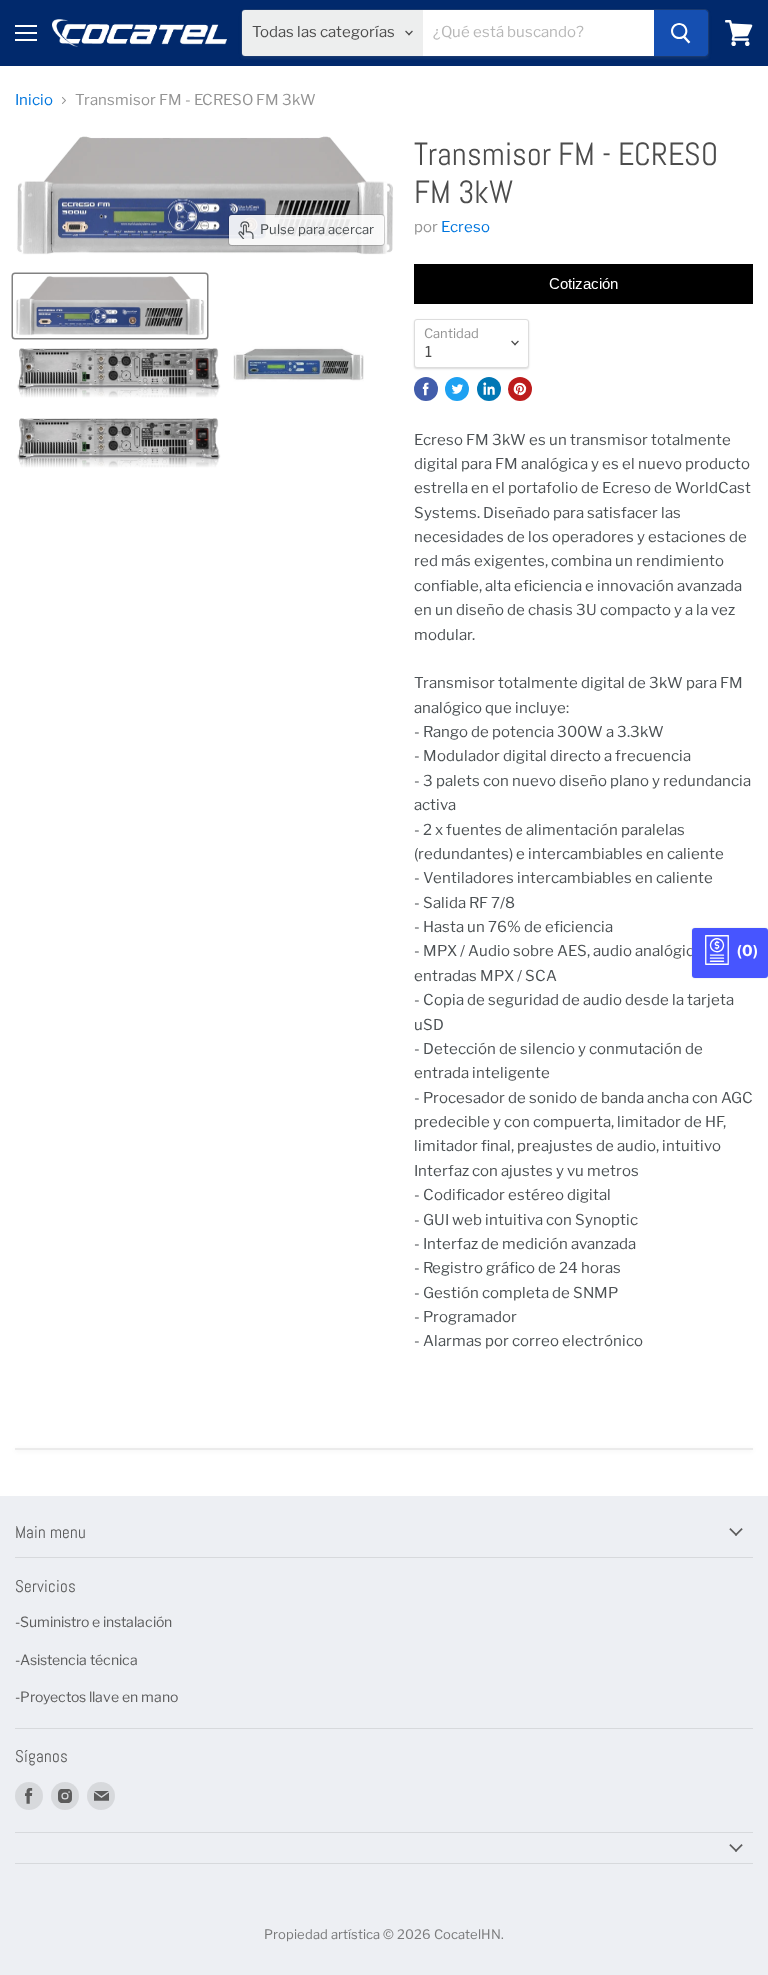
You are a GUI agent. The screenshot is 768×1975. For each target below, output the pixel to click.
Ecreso (465, 227)
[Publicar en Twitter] (457, 389)
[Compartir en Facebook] (426, 389)
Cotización (583, 283)
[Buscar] (681, 33)
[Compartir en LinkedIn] (489, 389)
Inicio (34, 100)
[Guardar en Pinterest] (520, 389)
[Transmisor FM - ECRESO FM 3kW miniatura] (110, 306)
